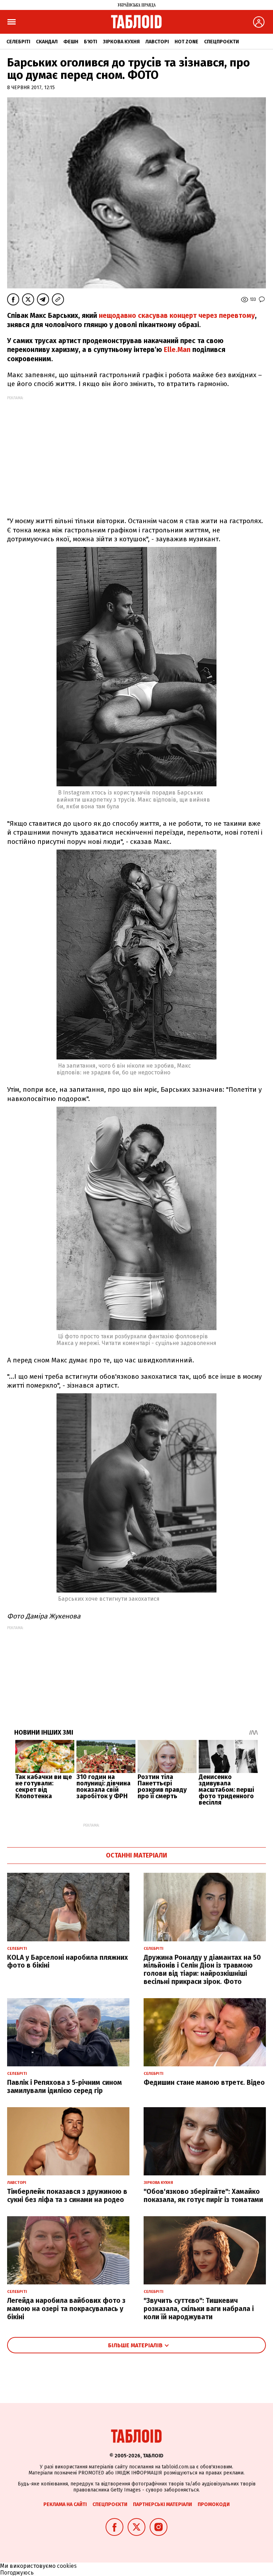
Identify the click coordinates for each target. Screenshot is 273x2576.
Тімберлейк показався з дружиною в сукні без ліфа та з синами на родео (67, 2196)
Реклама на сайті (65, 2504)
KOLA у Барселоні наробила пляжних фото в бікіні (68, 1962)
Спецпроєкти (221, 42)
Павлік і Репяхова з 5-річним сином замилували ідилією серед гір (65, 2087)
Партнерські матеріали (162, 2504)
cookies (67, 2566)
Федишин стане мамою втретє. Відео (204, 2083)
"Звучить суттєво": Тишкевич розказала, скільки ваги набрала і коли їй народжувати (199, 2309)
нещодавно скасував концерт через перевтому (177, 316)
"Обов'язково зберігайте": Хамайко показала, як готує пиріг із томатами (203, 2196)
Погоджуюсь (17, 2573)
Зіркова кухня (121, 42)
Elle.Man (177, 350)
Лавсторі (157, 42)
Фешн (71, 42)
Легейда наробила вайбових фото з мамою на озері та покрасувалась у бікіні (66, 2309)
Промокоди (214, 2504)
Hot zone (186, 42)
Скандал (47, 42)
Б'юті (90, 42)
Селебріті (18, 42)
